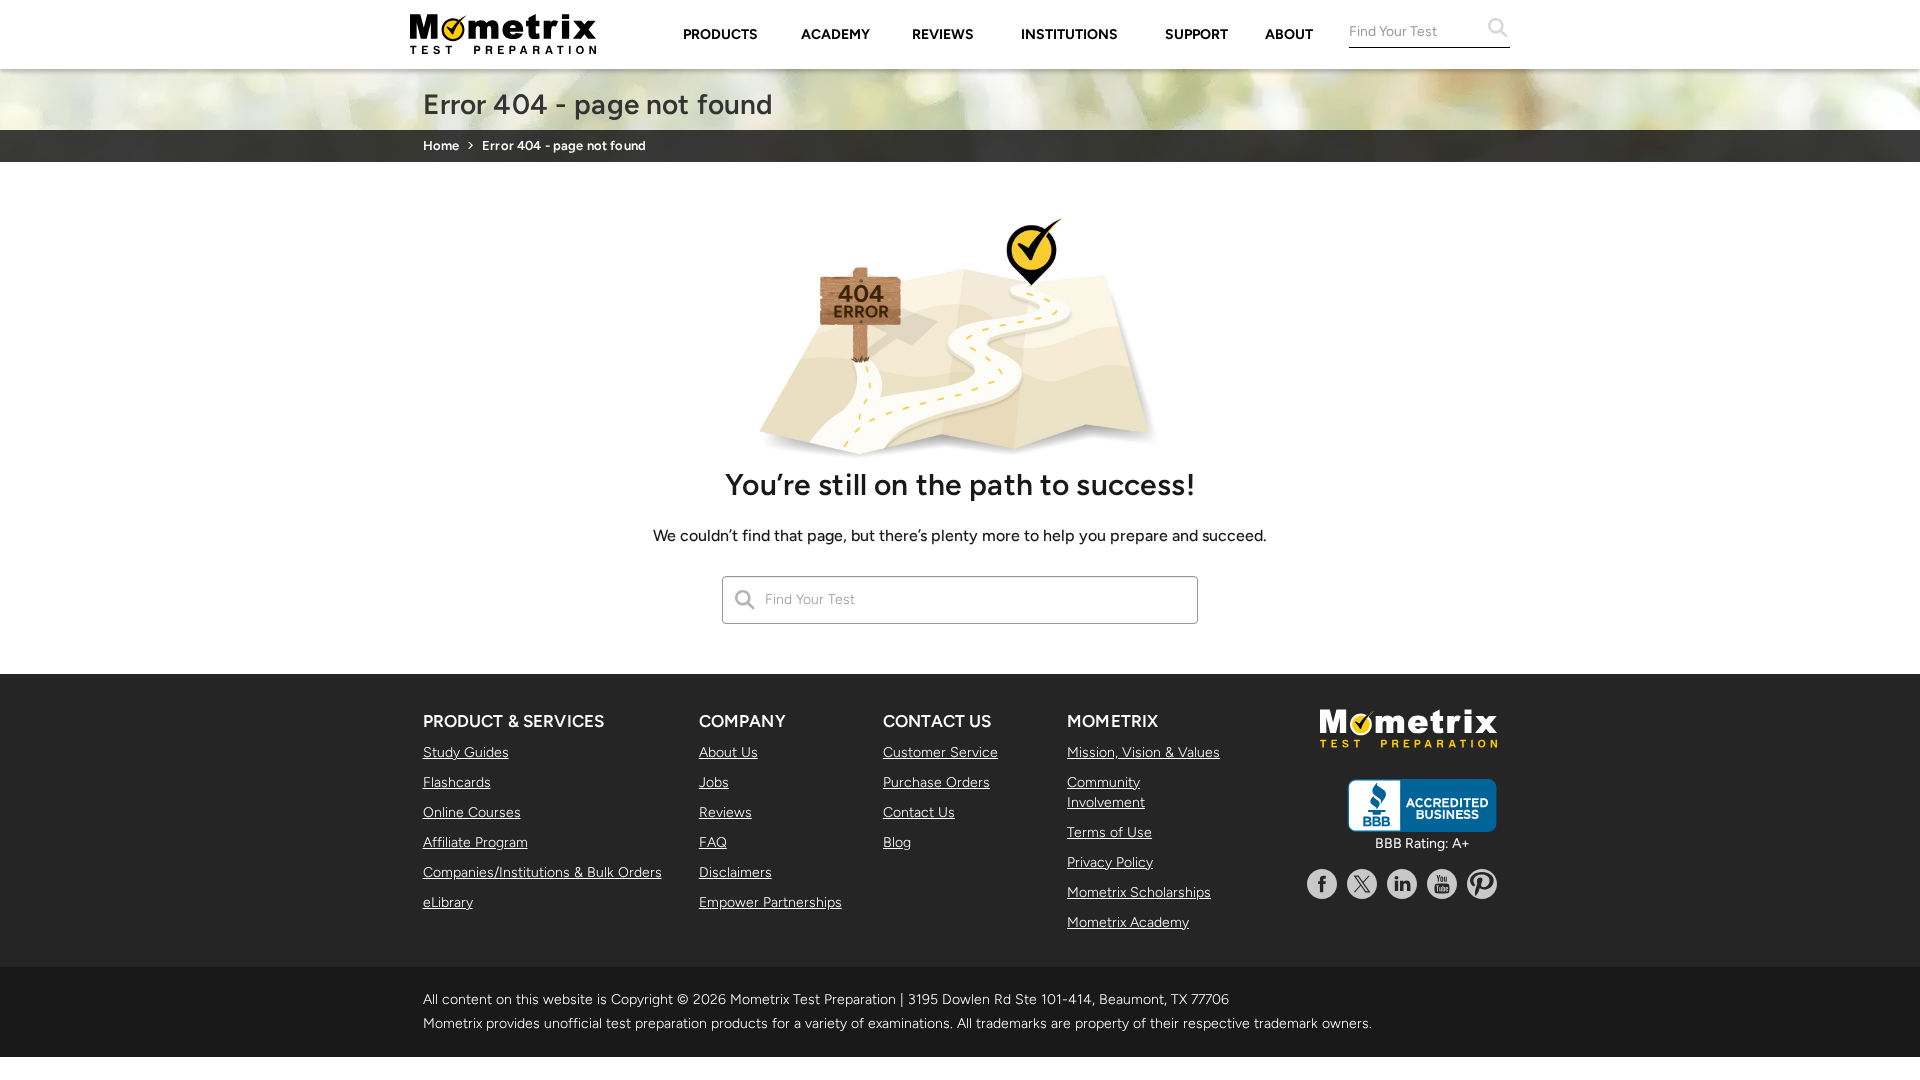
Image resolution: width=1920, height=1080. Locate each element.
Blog (897, 842)
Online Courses (472, 812)
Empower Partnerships (770, 902)
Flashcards (457, 782)
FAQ (713, 842)
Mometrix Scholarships (1139, 892)
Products (720, 34)
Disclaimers (735, 872)
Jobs (714, 782)
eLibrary (448, 902)
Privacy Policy (1110, 862)
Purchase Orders (936, 782)
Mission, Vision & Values (1143, 752)
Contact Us (919, 812)
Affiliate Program (475, 842)
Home (441, 145)
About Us (728, 752)
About (1289, 34)
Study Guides (466, 752)
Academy (835, 34)
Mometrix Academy (1128, 922)
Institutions (1069, 34)
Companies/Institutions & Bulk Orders (542, 872)
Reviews (943, 34)
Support (1196, 34)
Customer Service (940, 752)
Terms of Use (1109, 832)
